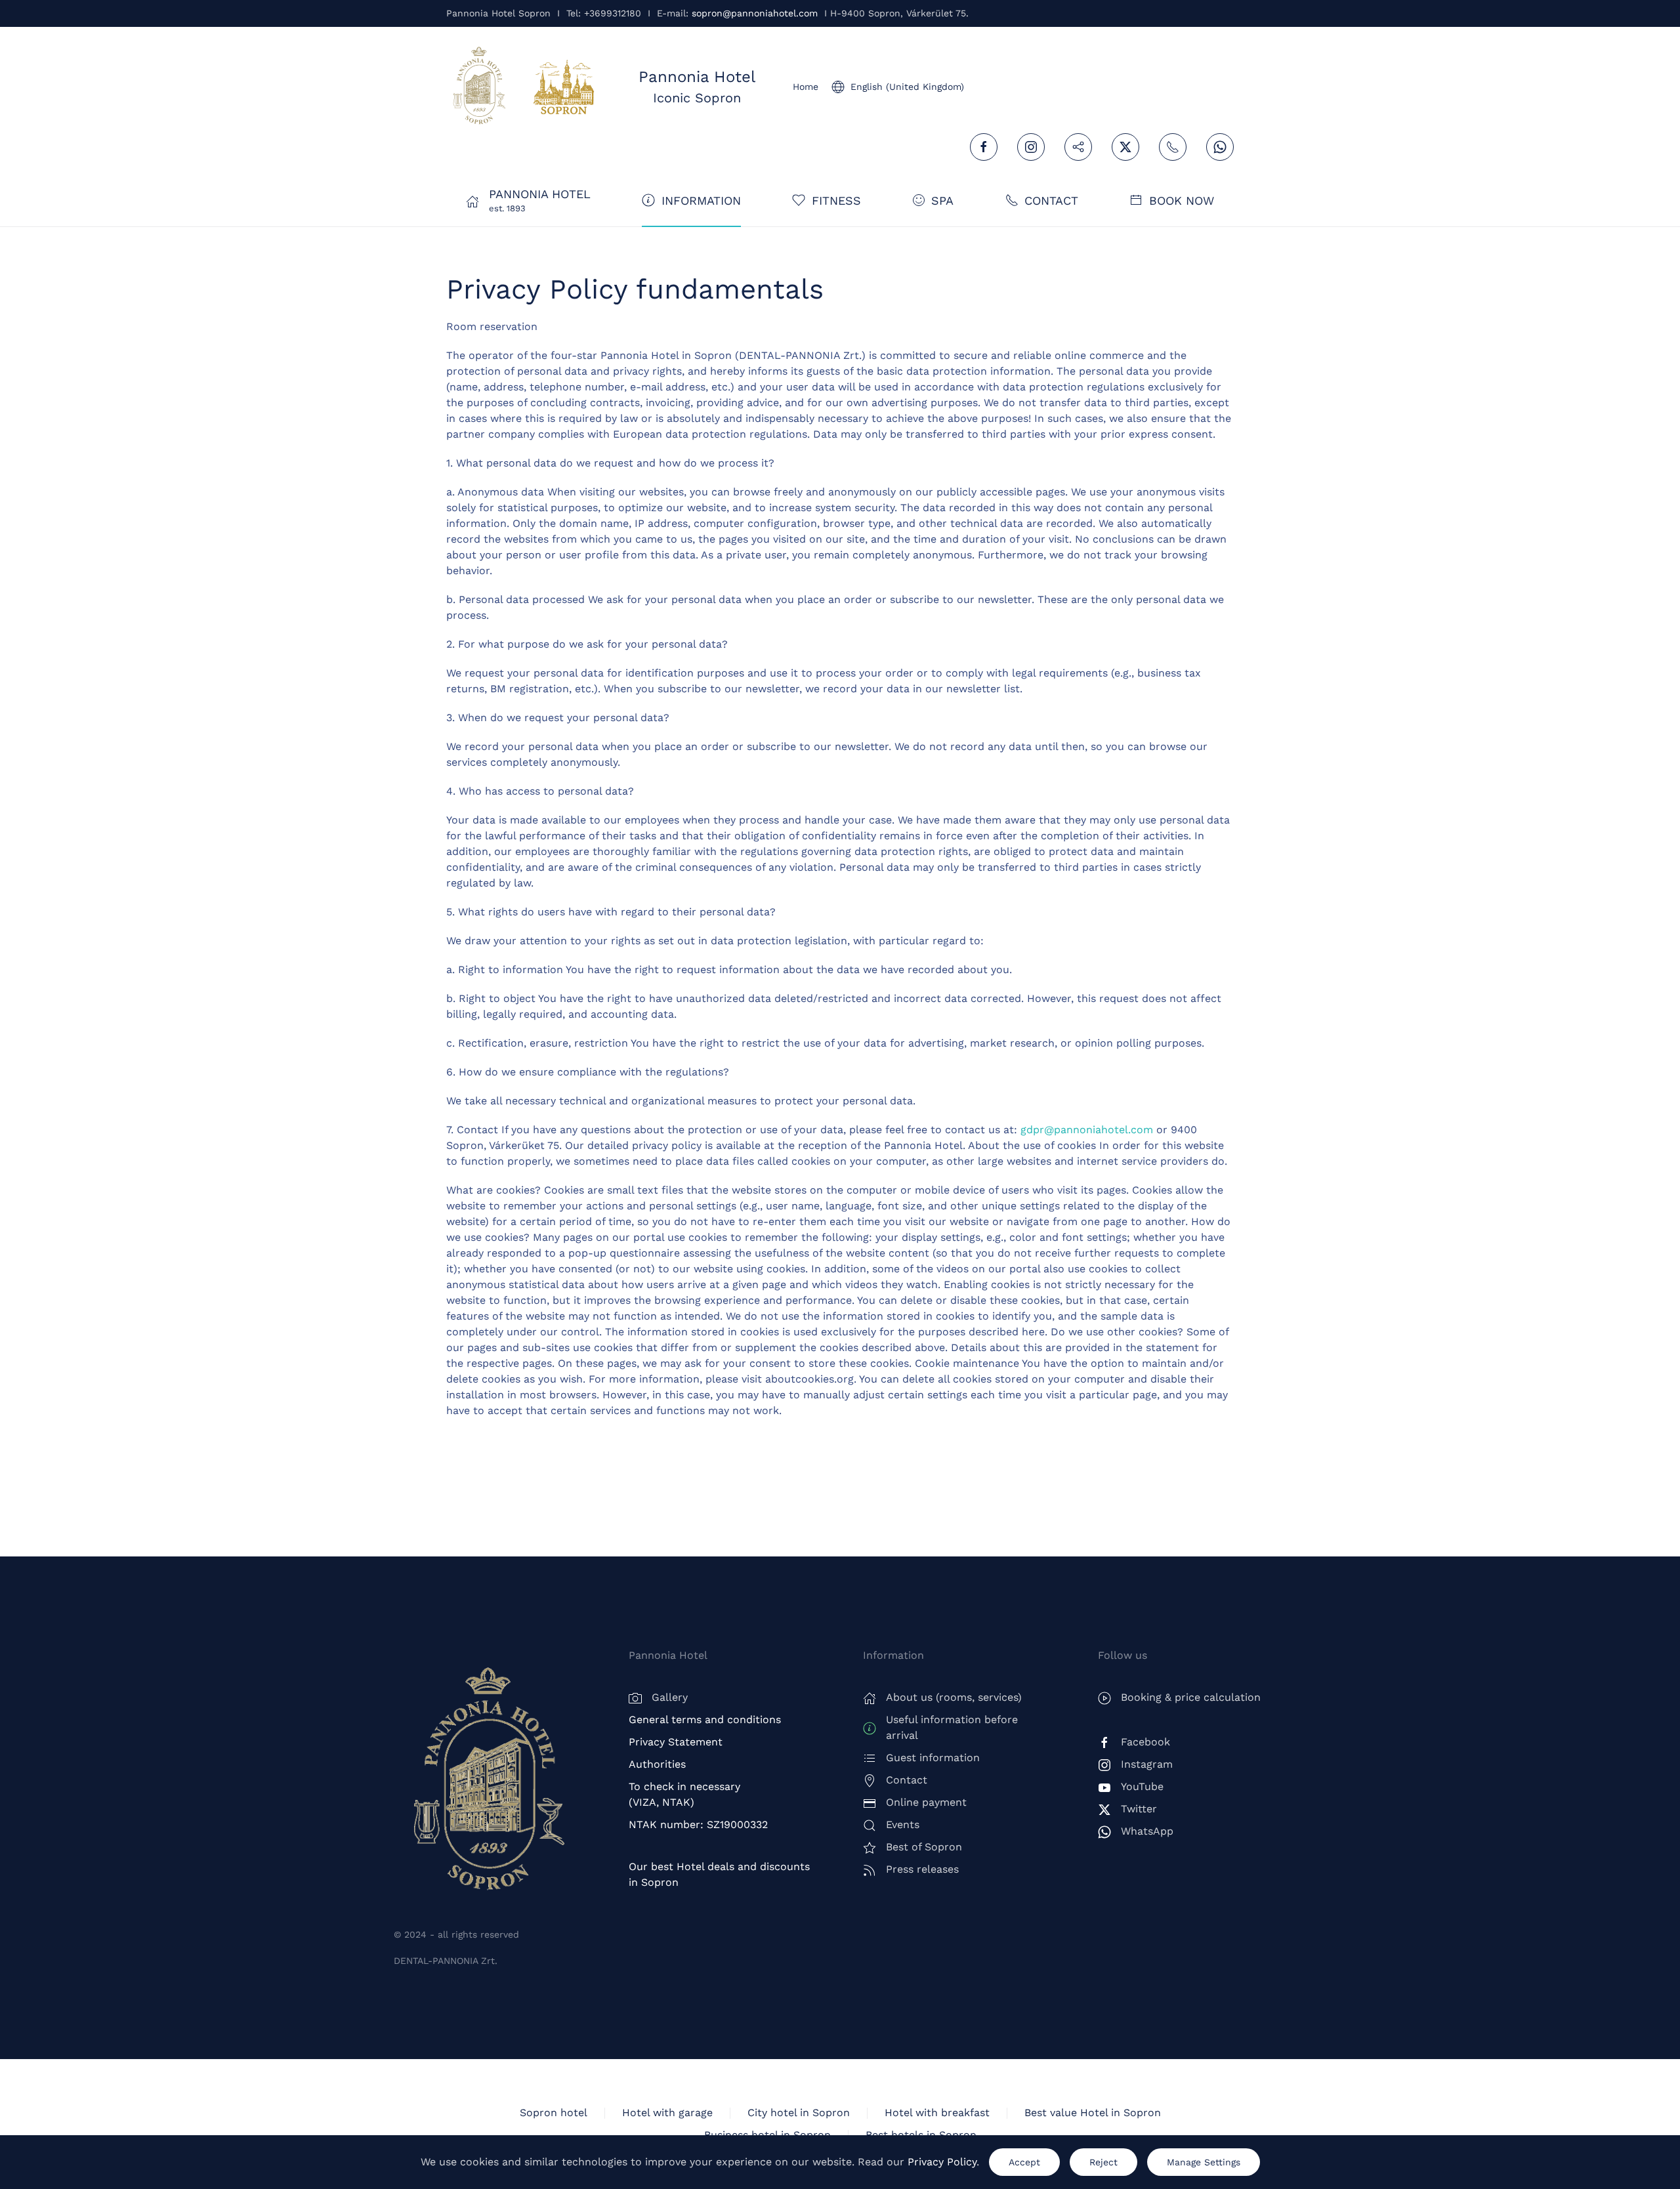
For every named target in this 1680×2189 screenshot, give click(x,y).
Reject (1103, 2162)
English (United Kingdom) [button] (907, 87)
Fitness (836, 200)
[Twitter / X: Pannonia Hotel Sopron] (1125, 147)
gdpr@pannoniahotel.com (1087, 1130)
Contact (1051, 200)
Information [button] (701, 200)
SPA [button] (942, 200)
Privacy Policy (942, 2162)
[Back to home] (479, 87)
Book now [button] (1182, 200)
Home (806, 87)
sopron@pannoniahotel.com (755, 13)
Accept (1024, 2162)
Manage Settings (1204, 2162)
